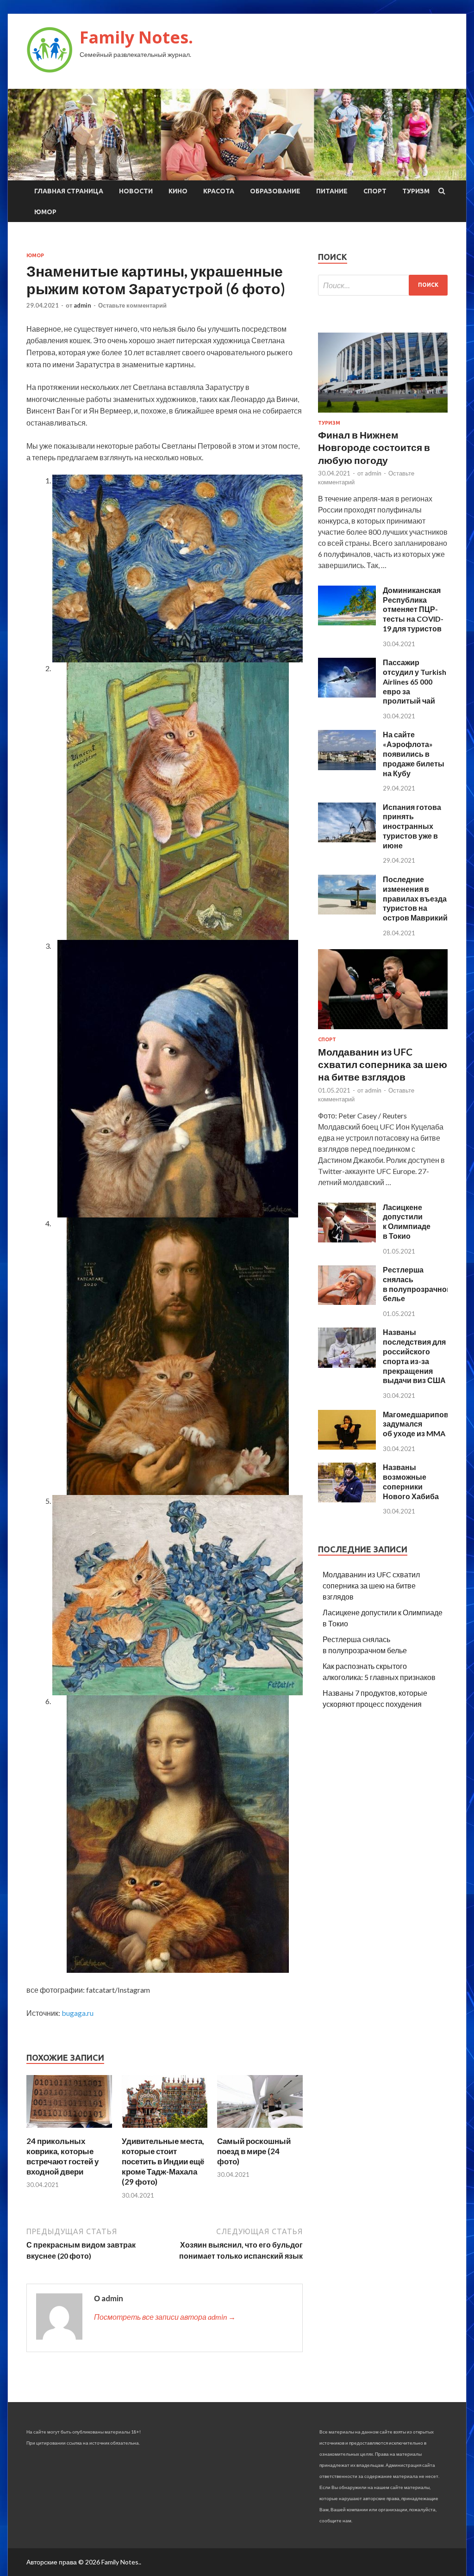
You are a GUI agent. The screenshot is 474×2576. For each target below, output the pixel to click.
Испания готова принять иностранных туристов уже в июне (412, 826)
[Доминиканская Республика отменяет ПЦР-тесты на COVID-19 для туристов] (347, 622)
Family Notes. (136, 37)
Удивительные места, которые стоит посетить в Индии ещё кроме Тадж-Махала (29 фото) (163, 2161)
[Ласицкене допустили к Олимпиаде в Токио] (347, 1239)
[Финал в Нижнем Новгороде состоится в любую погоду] (383, 414)
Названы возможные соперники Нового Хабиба (411, 1481)
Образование (275, 191)
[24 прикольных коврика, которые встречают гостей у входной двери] (69, 2130)
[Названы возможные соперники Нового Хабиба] (347, 1499)
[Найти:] (383, 285)
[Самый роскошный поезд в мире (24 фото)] (260, 2130)
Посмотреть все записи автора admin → (165, 2317)
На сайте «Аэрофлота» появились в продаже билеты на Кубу (414, 754)
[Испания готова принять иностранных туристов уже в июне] (347, 839)
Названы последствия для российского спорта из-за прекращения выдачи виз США (414, 1356)
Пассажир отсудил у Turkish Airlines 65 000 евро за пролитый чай (415, 681)
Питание (332, 191)
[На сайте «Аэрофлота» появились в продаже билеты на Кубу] (347, 767)
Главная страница (69, 191)
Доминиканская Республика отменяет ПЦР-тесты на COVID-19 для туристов (413, 609)
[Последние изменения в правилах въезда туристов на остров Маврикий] (347, 911)
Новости (136, 191)
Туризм (416, 191)
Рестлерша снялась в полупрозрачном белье (418, 1284)
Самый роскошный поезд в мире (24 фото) (254, 2151)
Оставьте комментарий (132, 305)
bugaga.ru (78, 2013)
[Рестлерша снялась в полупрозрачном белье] (347, 1302)
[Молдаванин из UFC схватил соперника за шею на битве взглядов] (383, 1031)
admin (82, 305)
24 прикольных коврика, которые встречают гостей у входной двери (62, 2156)
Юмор (45, 212)
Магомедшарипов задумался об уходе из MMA (416, 1424)
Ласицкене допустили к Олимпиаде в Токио (407, 1221)
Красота (219, 191)
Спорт (375, 191)
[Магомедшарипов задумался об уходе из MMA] (347, 1447)
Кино (178, 191)
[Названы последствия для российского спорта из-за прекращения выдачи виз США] (347, 1365)
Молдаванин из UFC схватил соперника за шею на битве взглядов (383, 1064)
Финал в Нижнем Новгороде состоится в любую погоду (374, 447)
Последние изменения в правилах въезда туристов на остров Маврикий (415, 898)
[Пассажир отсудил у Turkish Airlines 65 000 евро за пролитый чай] (347, 695)
